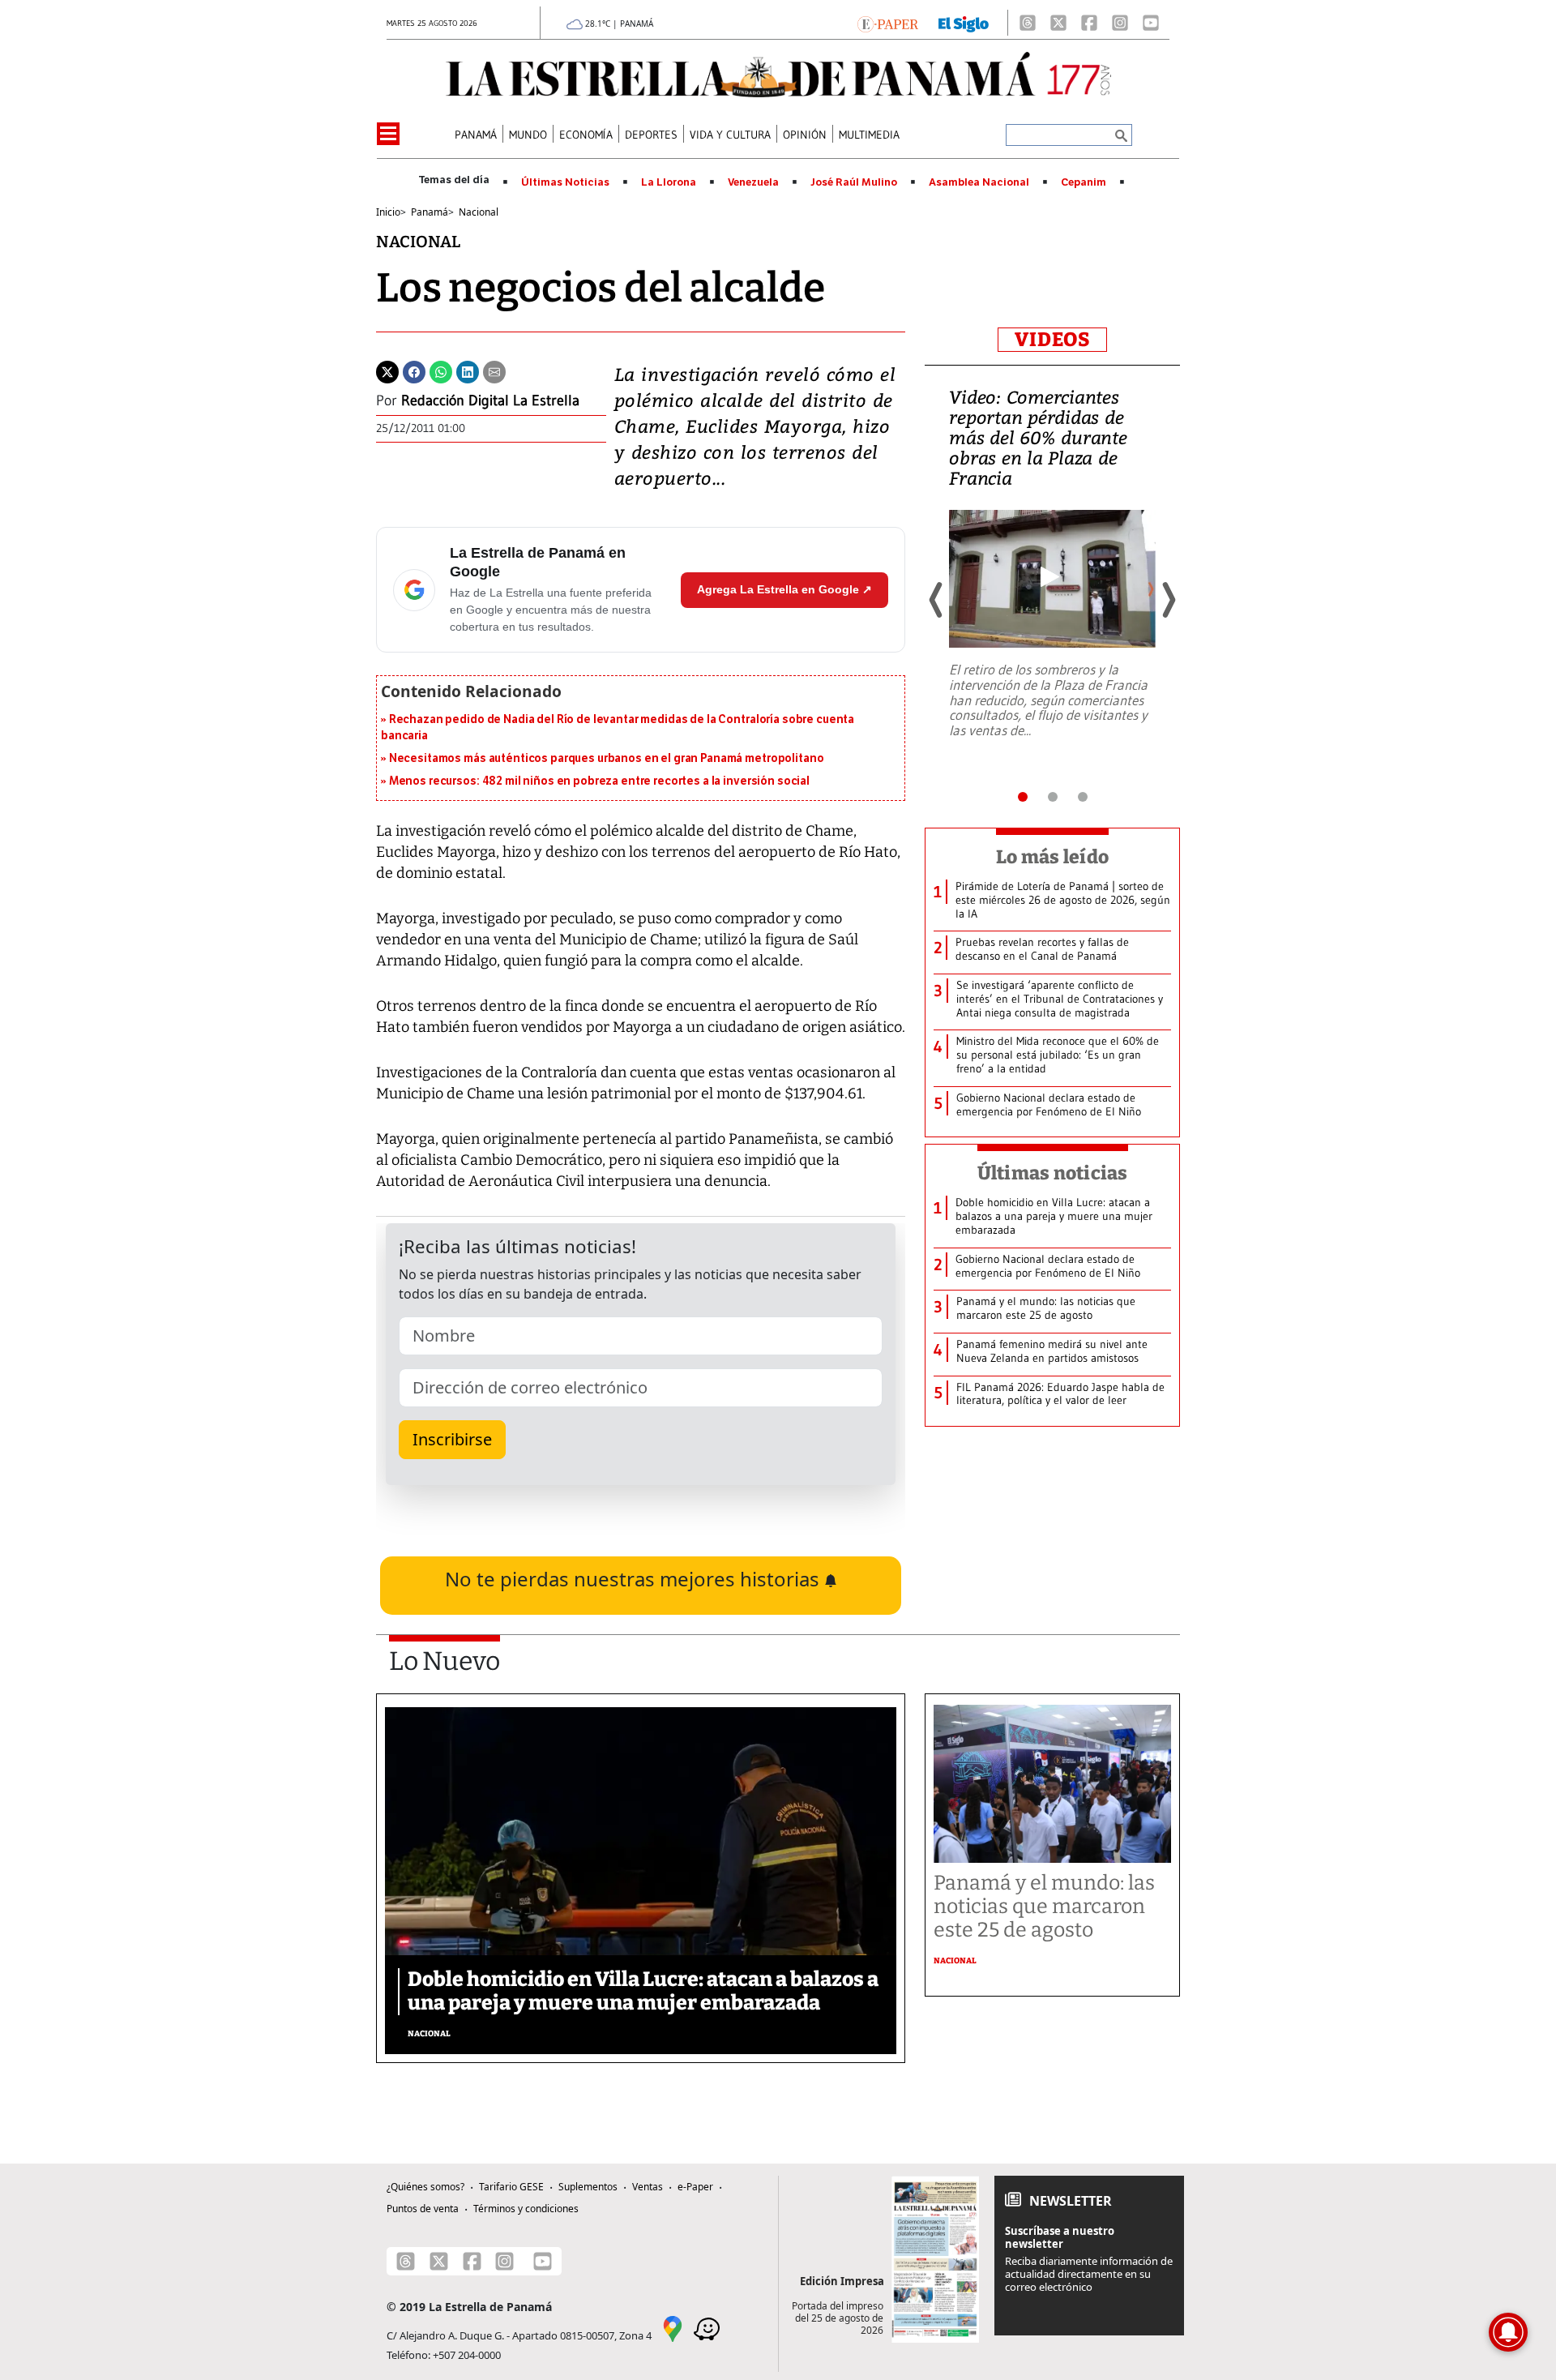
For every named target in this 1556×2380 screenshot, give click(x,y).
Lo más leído (1052, 857)
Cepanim (1084, 182)
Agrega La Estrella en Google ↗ (784, 589)
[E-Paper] (888, 23)
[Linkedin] (468, 370)
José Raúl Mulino (854, 182)
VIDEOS (1052, 340)
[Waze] (707, 2327)
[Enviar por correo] (494, 370)
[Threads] (1028, 23)
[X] (1058, 23)
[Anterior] (937, 600)
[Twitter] (387, 370)
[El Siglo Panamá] (964, 23)
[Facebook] (1089, 23)
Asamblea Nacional (979, 182)
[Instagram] (1120, 23)
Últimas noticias (1053, 1173)
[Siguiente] (1168, 600)
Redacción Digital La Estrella (490, 400)
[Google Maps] (673, 2327)
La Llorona (669, 182)
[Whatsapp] (441, 370)
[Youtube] (1151, 23)
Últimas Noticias (565, 182)
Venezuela (753, 182)
